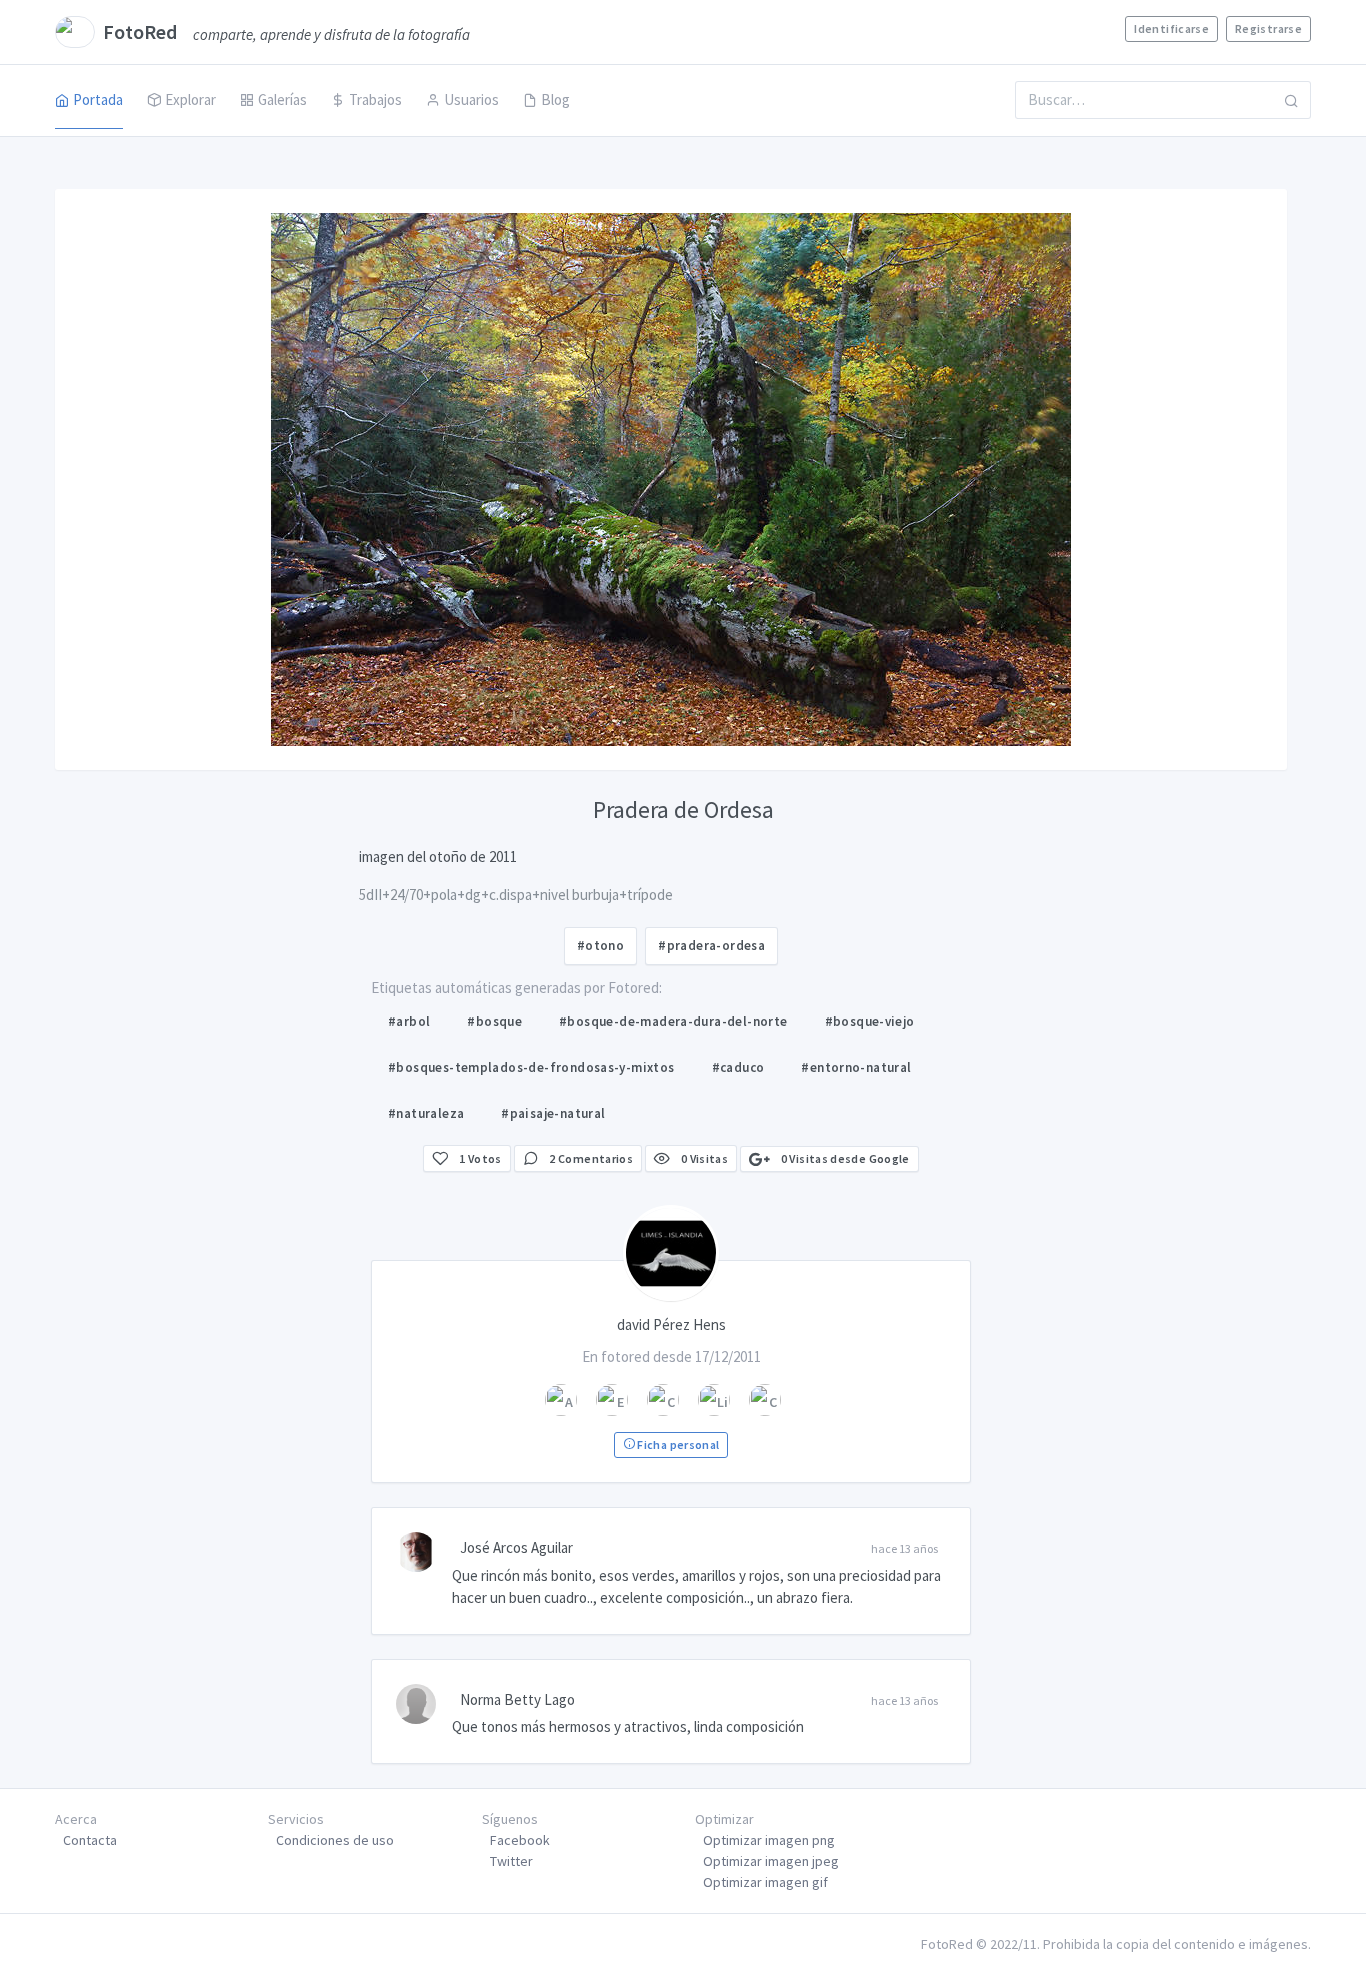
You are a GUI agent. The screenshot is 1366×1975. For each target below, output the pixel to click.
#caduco (738, 1067)
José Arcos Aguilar (516, 1547)
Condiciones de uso (335, 1840)
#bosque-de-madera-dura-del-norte (673, 1021)
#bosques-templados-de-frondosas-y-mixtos (531, 1067)
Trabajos (375, 99)
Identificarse (1171, 28)
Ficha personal (677, 1444)
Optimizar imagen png (769, 1840)
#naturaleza (426, 1113)
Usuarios (471, 99)
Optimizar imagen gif (765, 1882)
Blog (555, 99)
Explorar (190, 99)
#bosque (494, 1021)
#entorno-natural (856, 1067)
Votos (480, 1158)
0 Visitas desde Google (843, 1158)
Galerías (282, 99)
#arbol (409, 1021)
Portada (98, 99)
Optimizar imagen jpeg (771, 1861)
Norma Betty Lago (517, 1699)
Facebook (520, 1840)
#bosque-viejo (870, 1021)
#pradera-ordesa (711, 945)
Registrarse (1268, 28)
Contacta (90, 1840)
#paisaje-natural (553, 1113)
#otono (600, 945)
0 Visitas (703, 1158)
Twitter (511, 1861)
